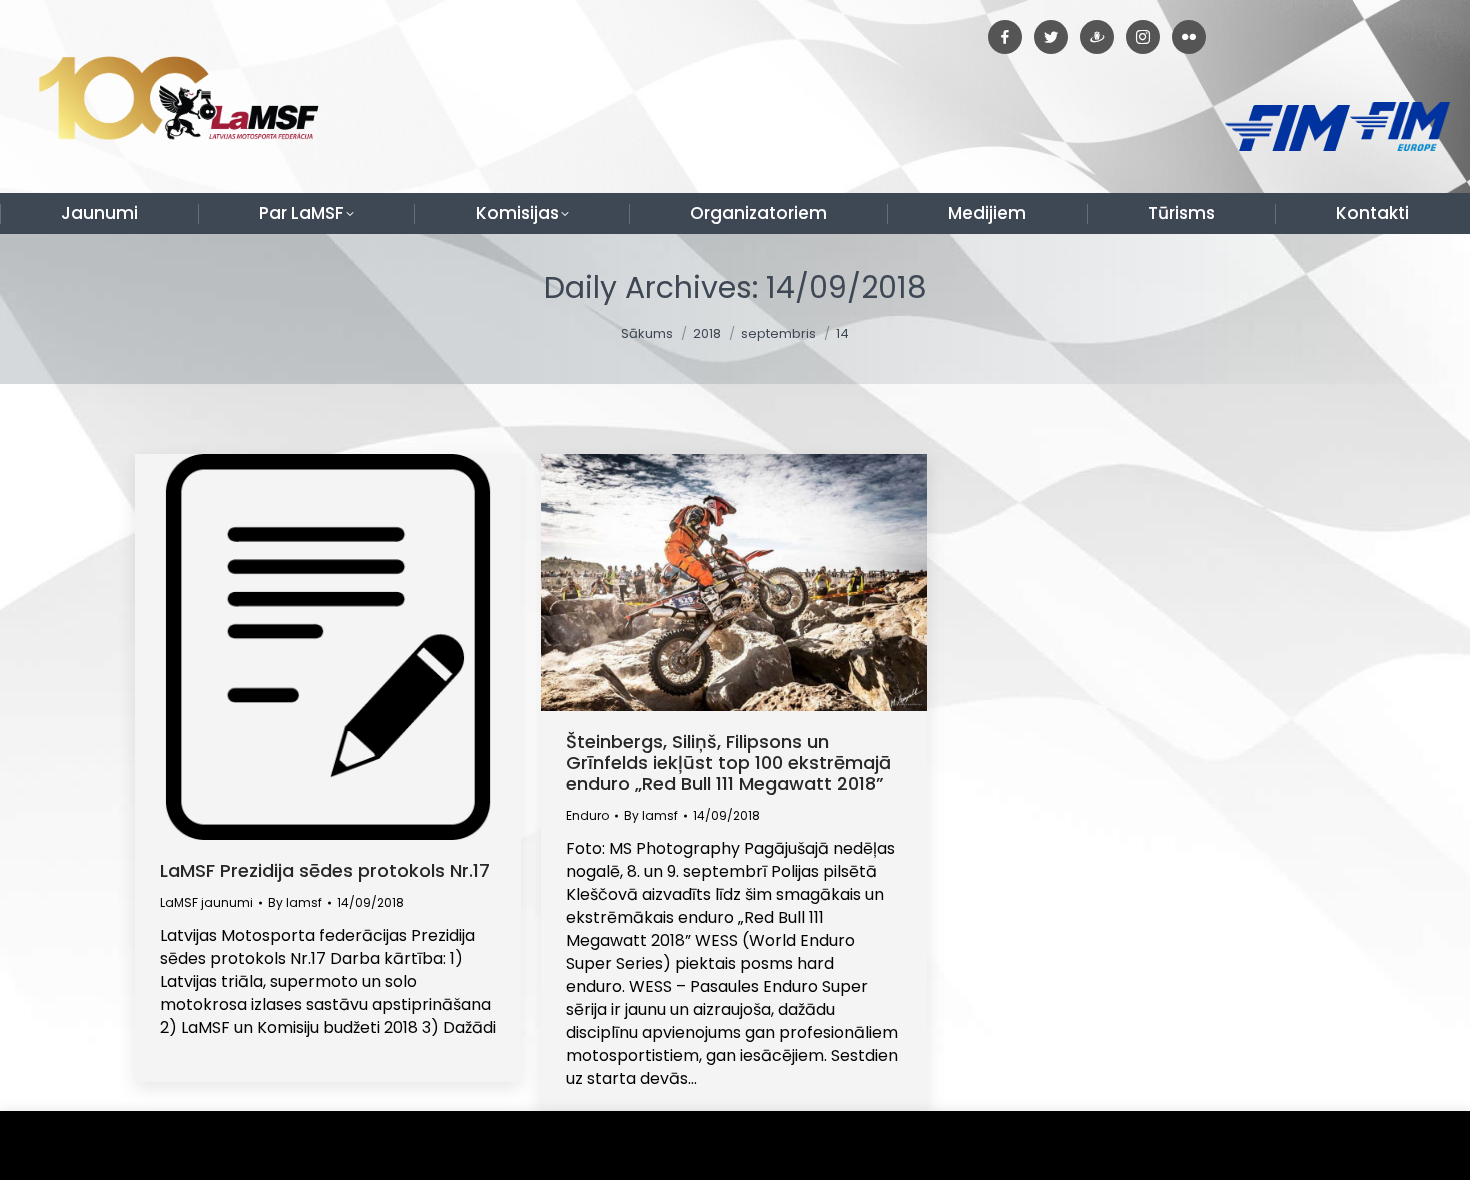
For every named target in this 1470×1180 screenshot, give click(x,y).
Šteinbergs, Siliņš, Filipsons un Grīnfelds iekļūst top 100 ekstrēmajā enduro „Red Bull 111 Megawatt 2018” (728, 762)
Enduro (587, 815)
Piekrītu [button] (1409, 1145)
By (295, 902)
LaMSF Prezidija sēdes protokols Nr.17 (325, 870)
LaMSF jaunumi (206, 902)
